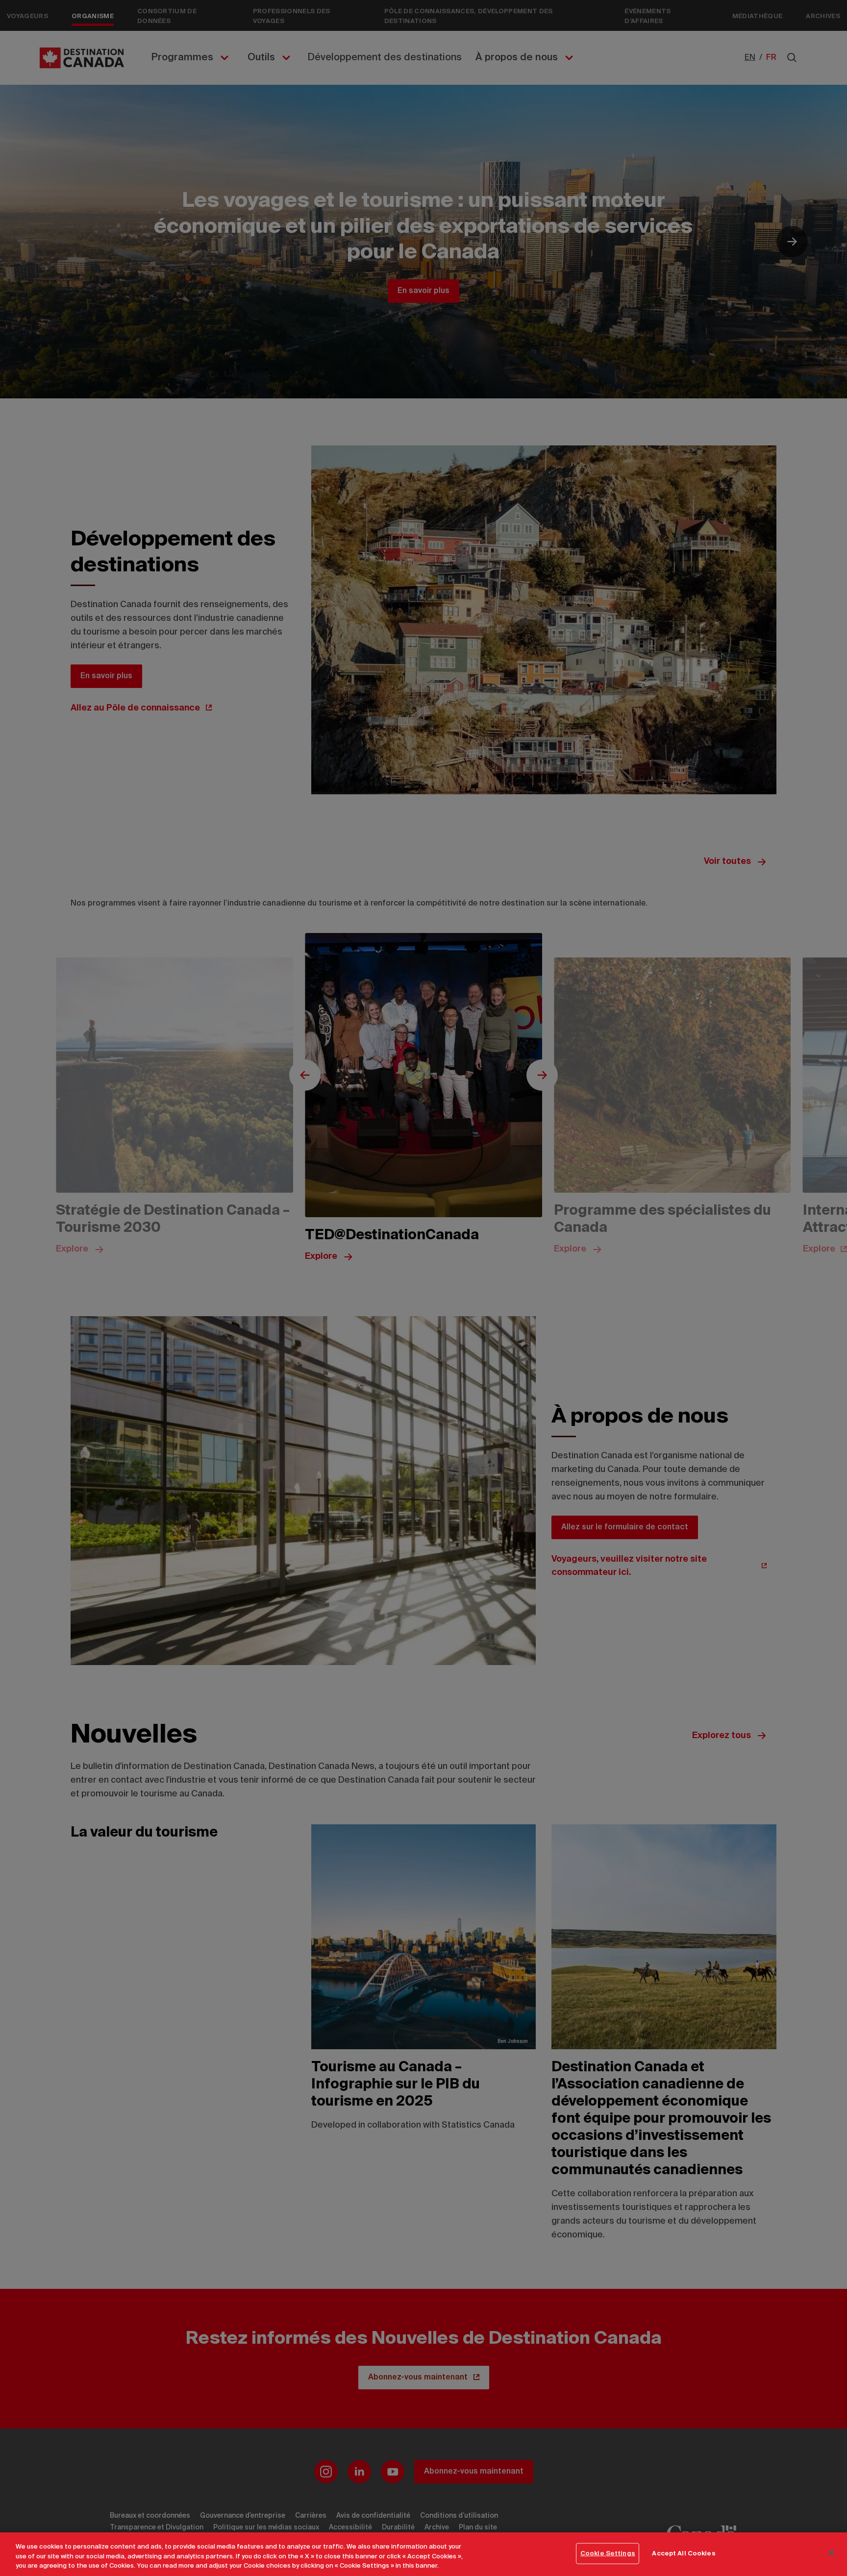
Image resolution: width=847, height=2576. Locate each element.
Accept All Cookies (684, 2553)
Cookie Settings (608, 2553)
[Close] (831, 2552)
